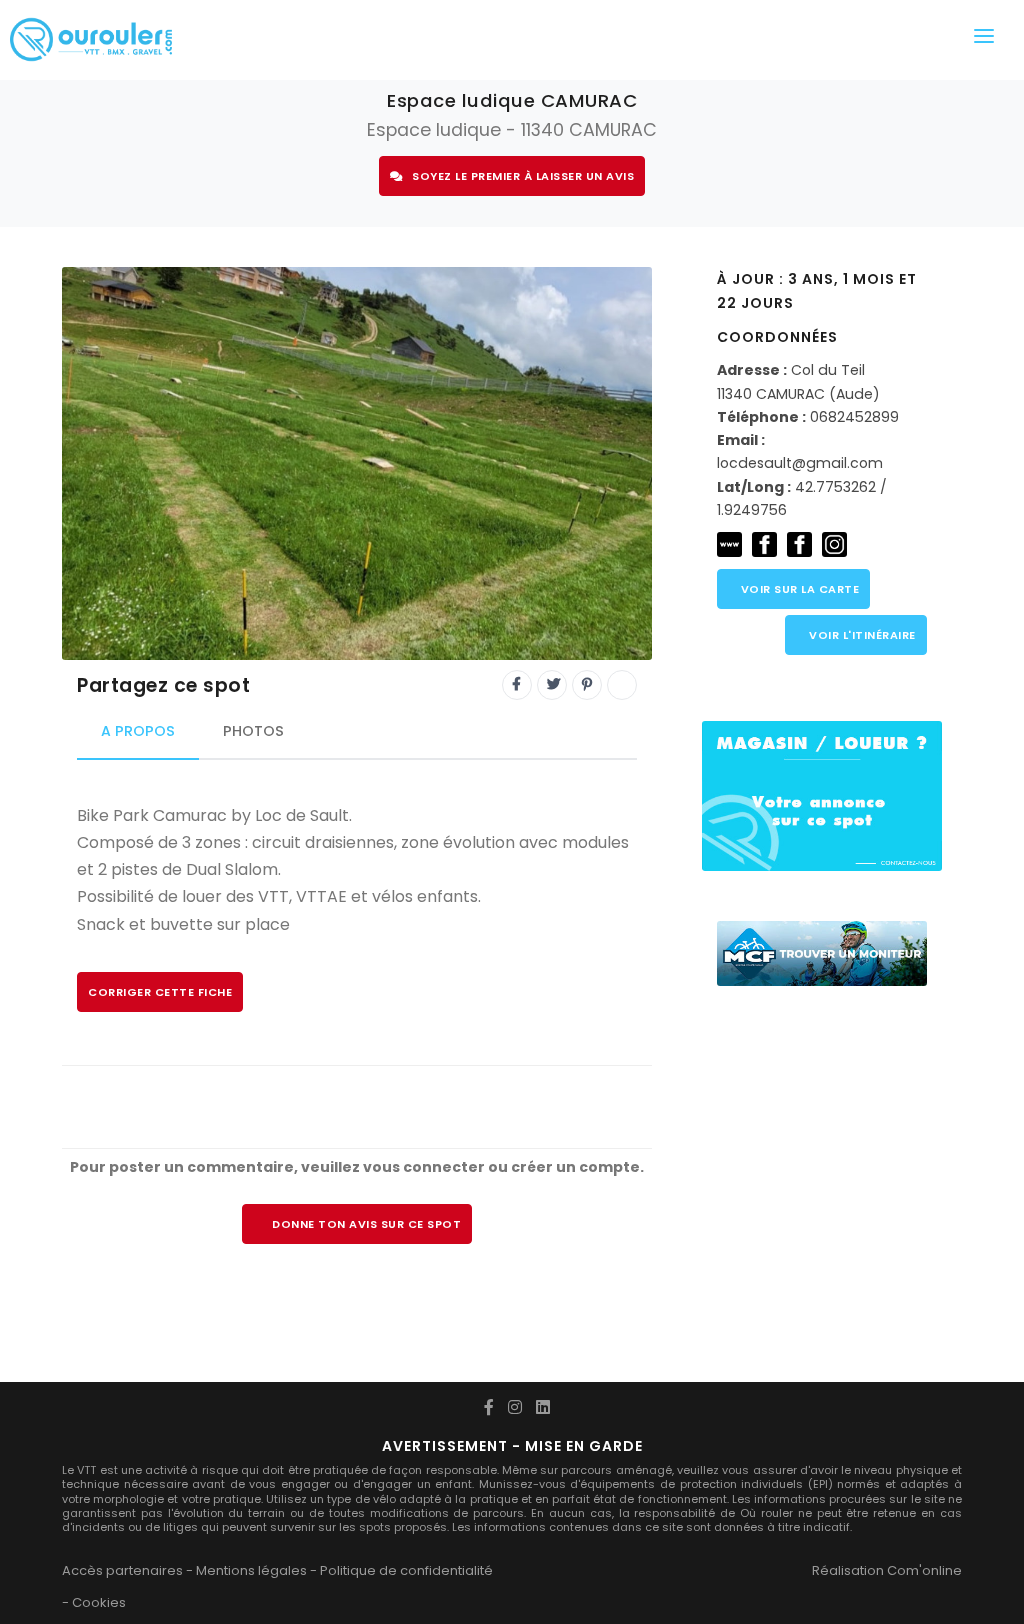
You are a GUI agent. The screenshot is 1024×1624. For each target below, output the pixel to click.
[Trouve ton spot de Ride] (91, 40)
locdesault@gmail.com (800, 463)
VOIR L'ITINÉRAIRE (861, 635)
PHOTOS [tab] (253, 731)
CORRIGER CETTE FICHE (160, 992)
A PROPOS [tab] (138, 731)
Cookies (99, 1602)
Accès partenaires (122, 1570)
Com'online (924, 1570)
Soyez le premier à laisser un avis (523, 176)
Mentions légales (251, 1570)
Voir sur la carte (798, 589)
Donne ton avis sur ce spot (366, 1224)
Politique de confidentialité (406, 1570)
